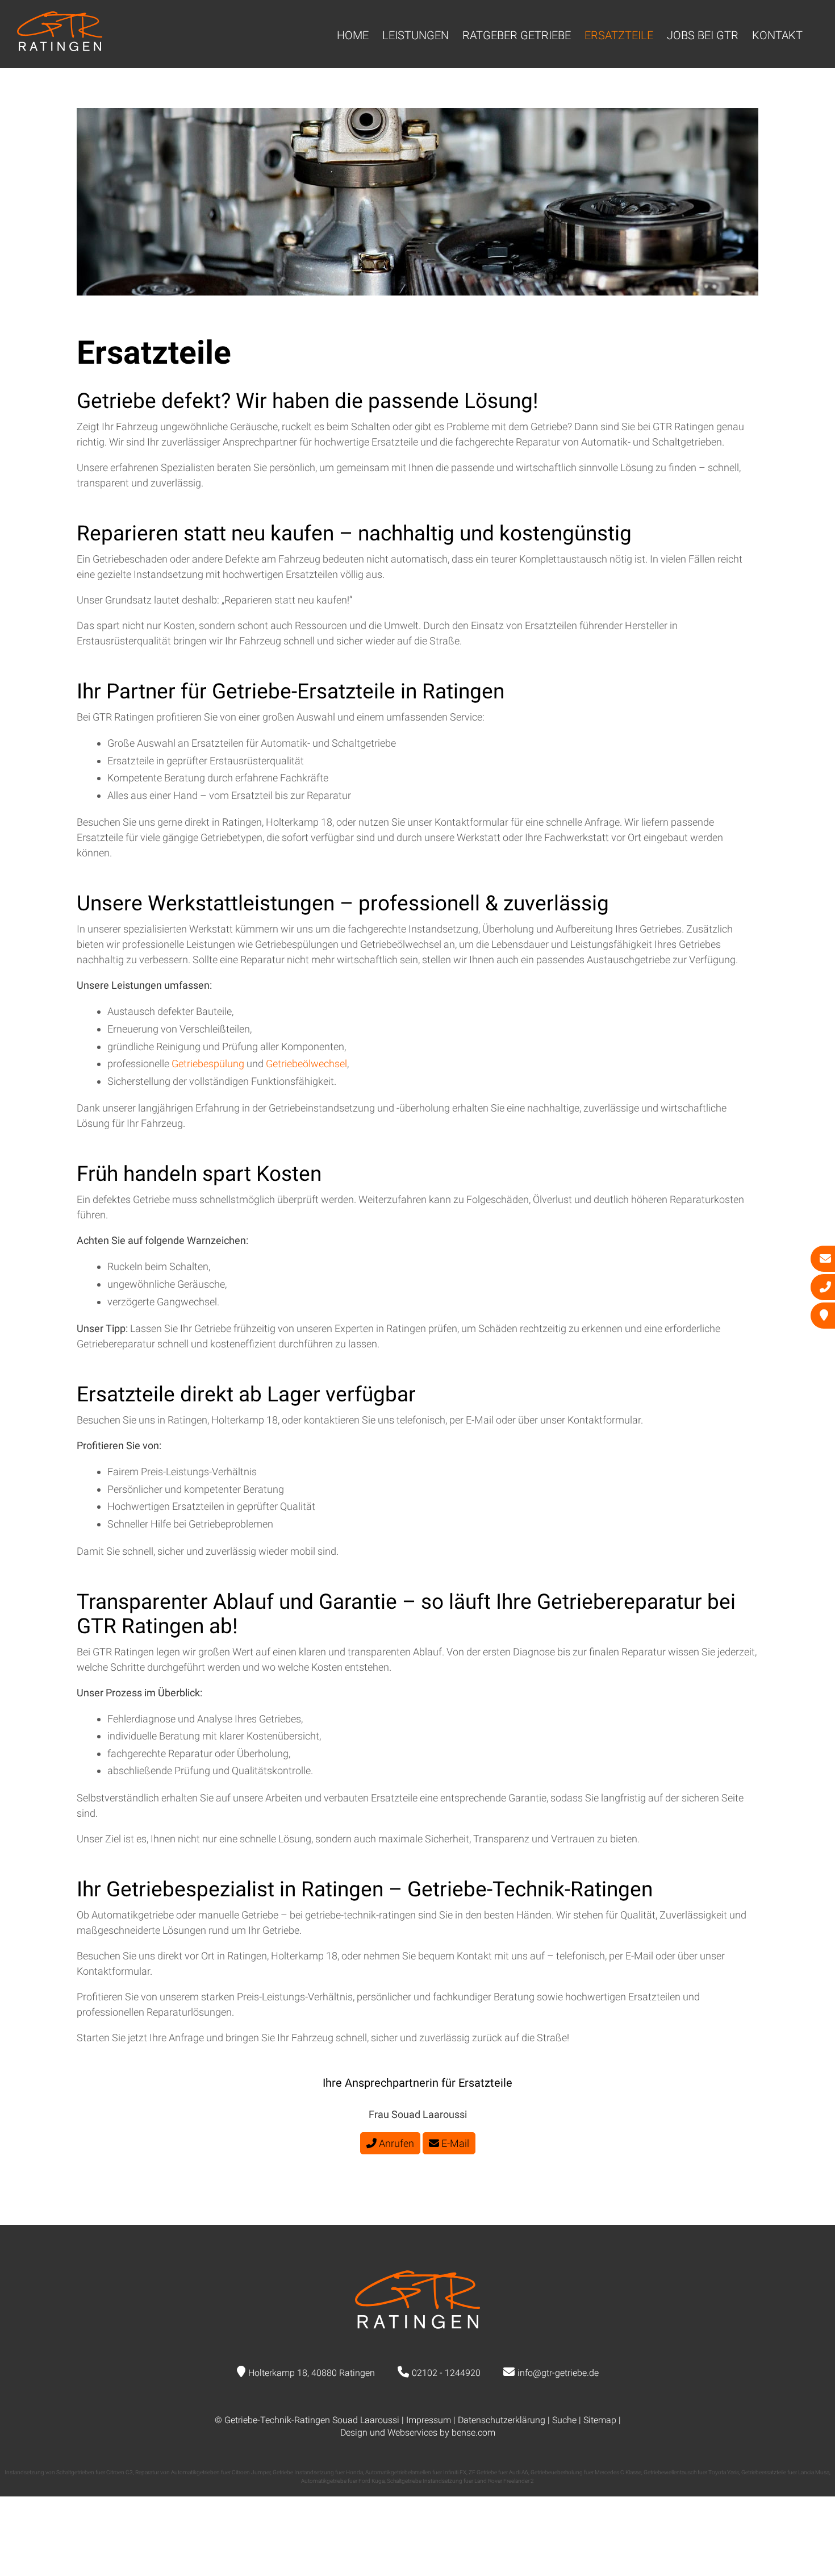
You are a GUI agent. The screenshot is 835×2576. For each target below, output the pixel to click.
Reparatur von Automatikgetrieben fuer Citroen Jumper (203, 2472)
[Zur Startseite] (60, 47)
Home (353, 35)
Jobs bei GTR (703, 35)
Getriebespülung (209, 1064)
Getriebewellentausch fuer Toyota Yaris (691, 2472)
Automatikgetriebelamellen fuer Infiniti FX (416, 2472)
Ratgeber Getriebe (517, 35)
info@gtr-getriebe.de (558, 2373)
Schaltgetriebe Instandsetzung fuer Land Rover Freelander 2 (460, 2481)
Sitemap (600, 2420)
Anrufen (395, 2143)
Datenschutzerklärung (502, 2420)
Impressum (429, 2420)
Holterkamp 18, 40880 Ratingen (312, 2373)
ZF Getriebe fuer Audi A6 (498, 2472)
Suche (564, 2420)
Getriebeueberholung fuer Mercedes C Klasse (586, 2472)
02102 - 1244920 (446, 2373)
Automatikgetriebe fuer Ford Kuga (343, 2481)
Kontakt (777, 35)
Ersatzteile (619, 35)
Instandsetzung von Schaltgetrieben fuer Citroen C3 (69, 2472)
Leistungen (416, 35)
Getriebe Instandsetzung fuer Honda (318, 2472)
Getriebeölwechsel (306, 1064)
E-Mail (454, 2143)
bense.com (473, 2433)
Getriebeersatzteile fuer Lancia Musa (785, 2472)
